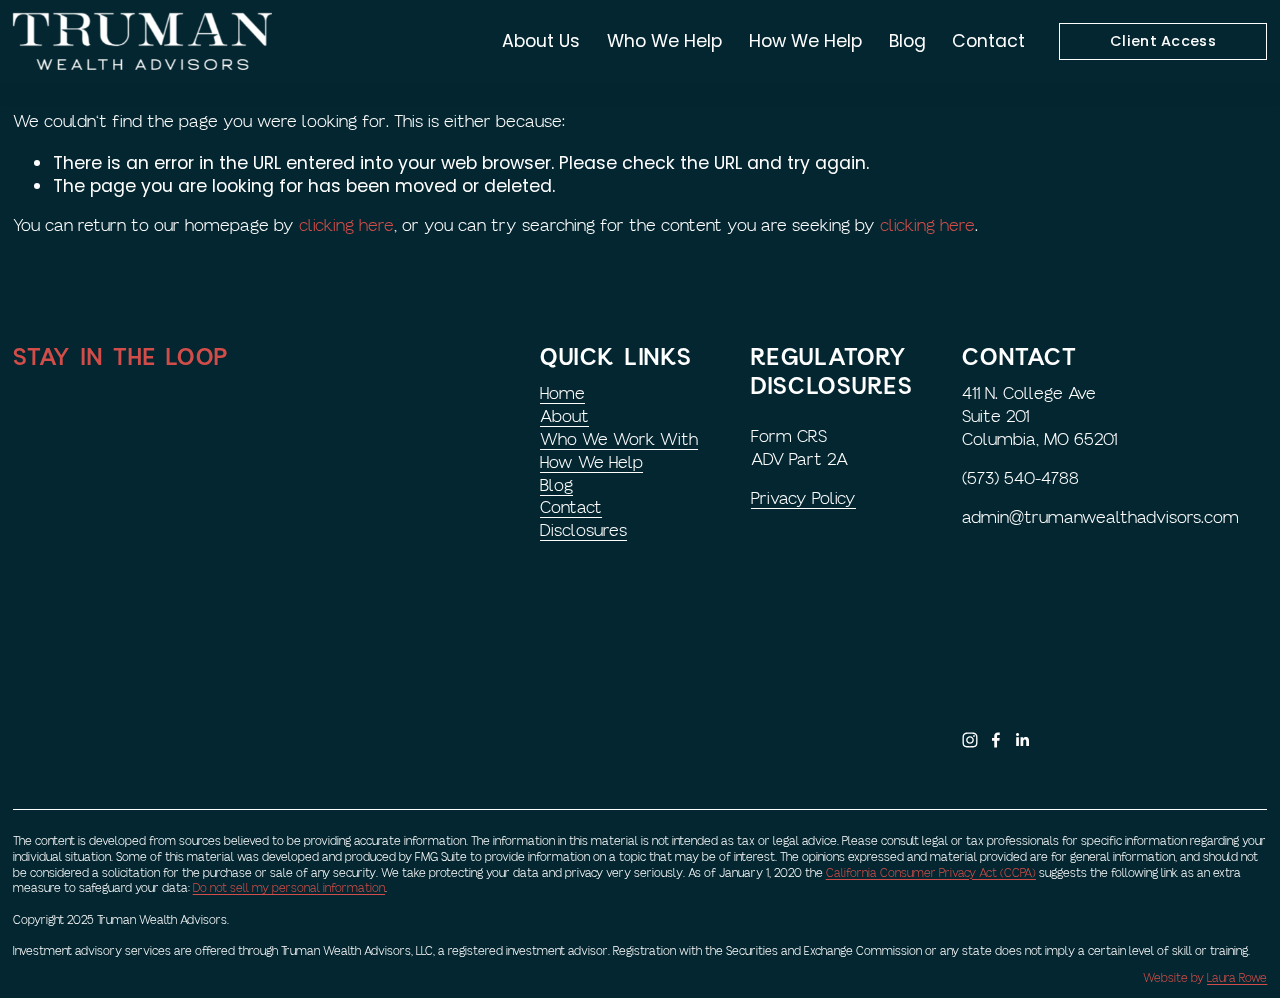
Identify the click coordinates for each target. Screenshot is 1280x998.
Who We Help (664, 41)
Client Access (1163, 41)
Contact (988, 41)
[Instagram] (970, 740)
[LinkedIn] (1022, 740)
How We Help (805, 41)
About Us (541, 41)
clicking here (346, 225)
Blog (907, 41)
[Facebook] (996, 740)
